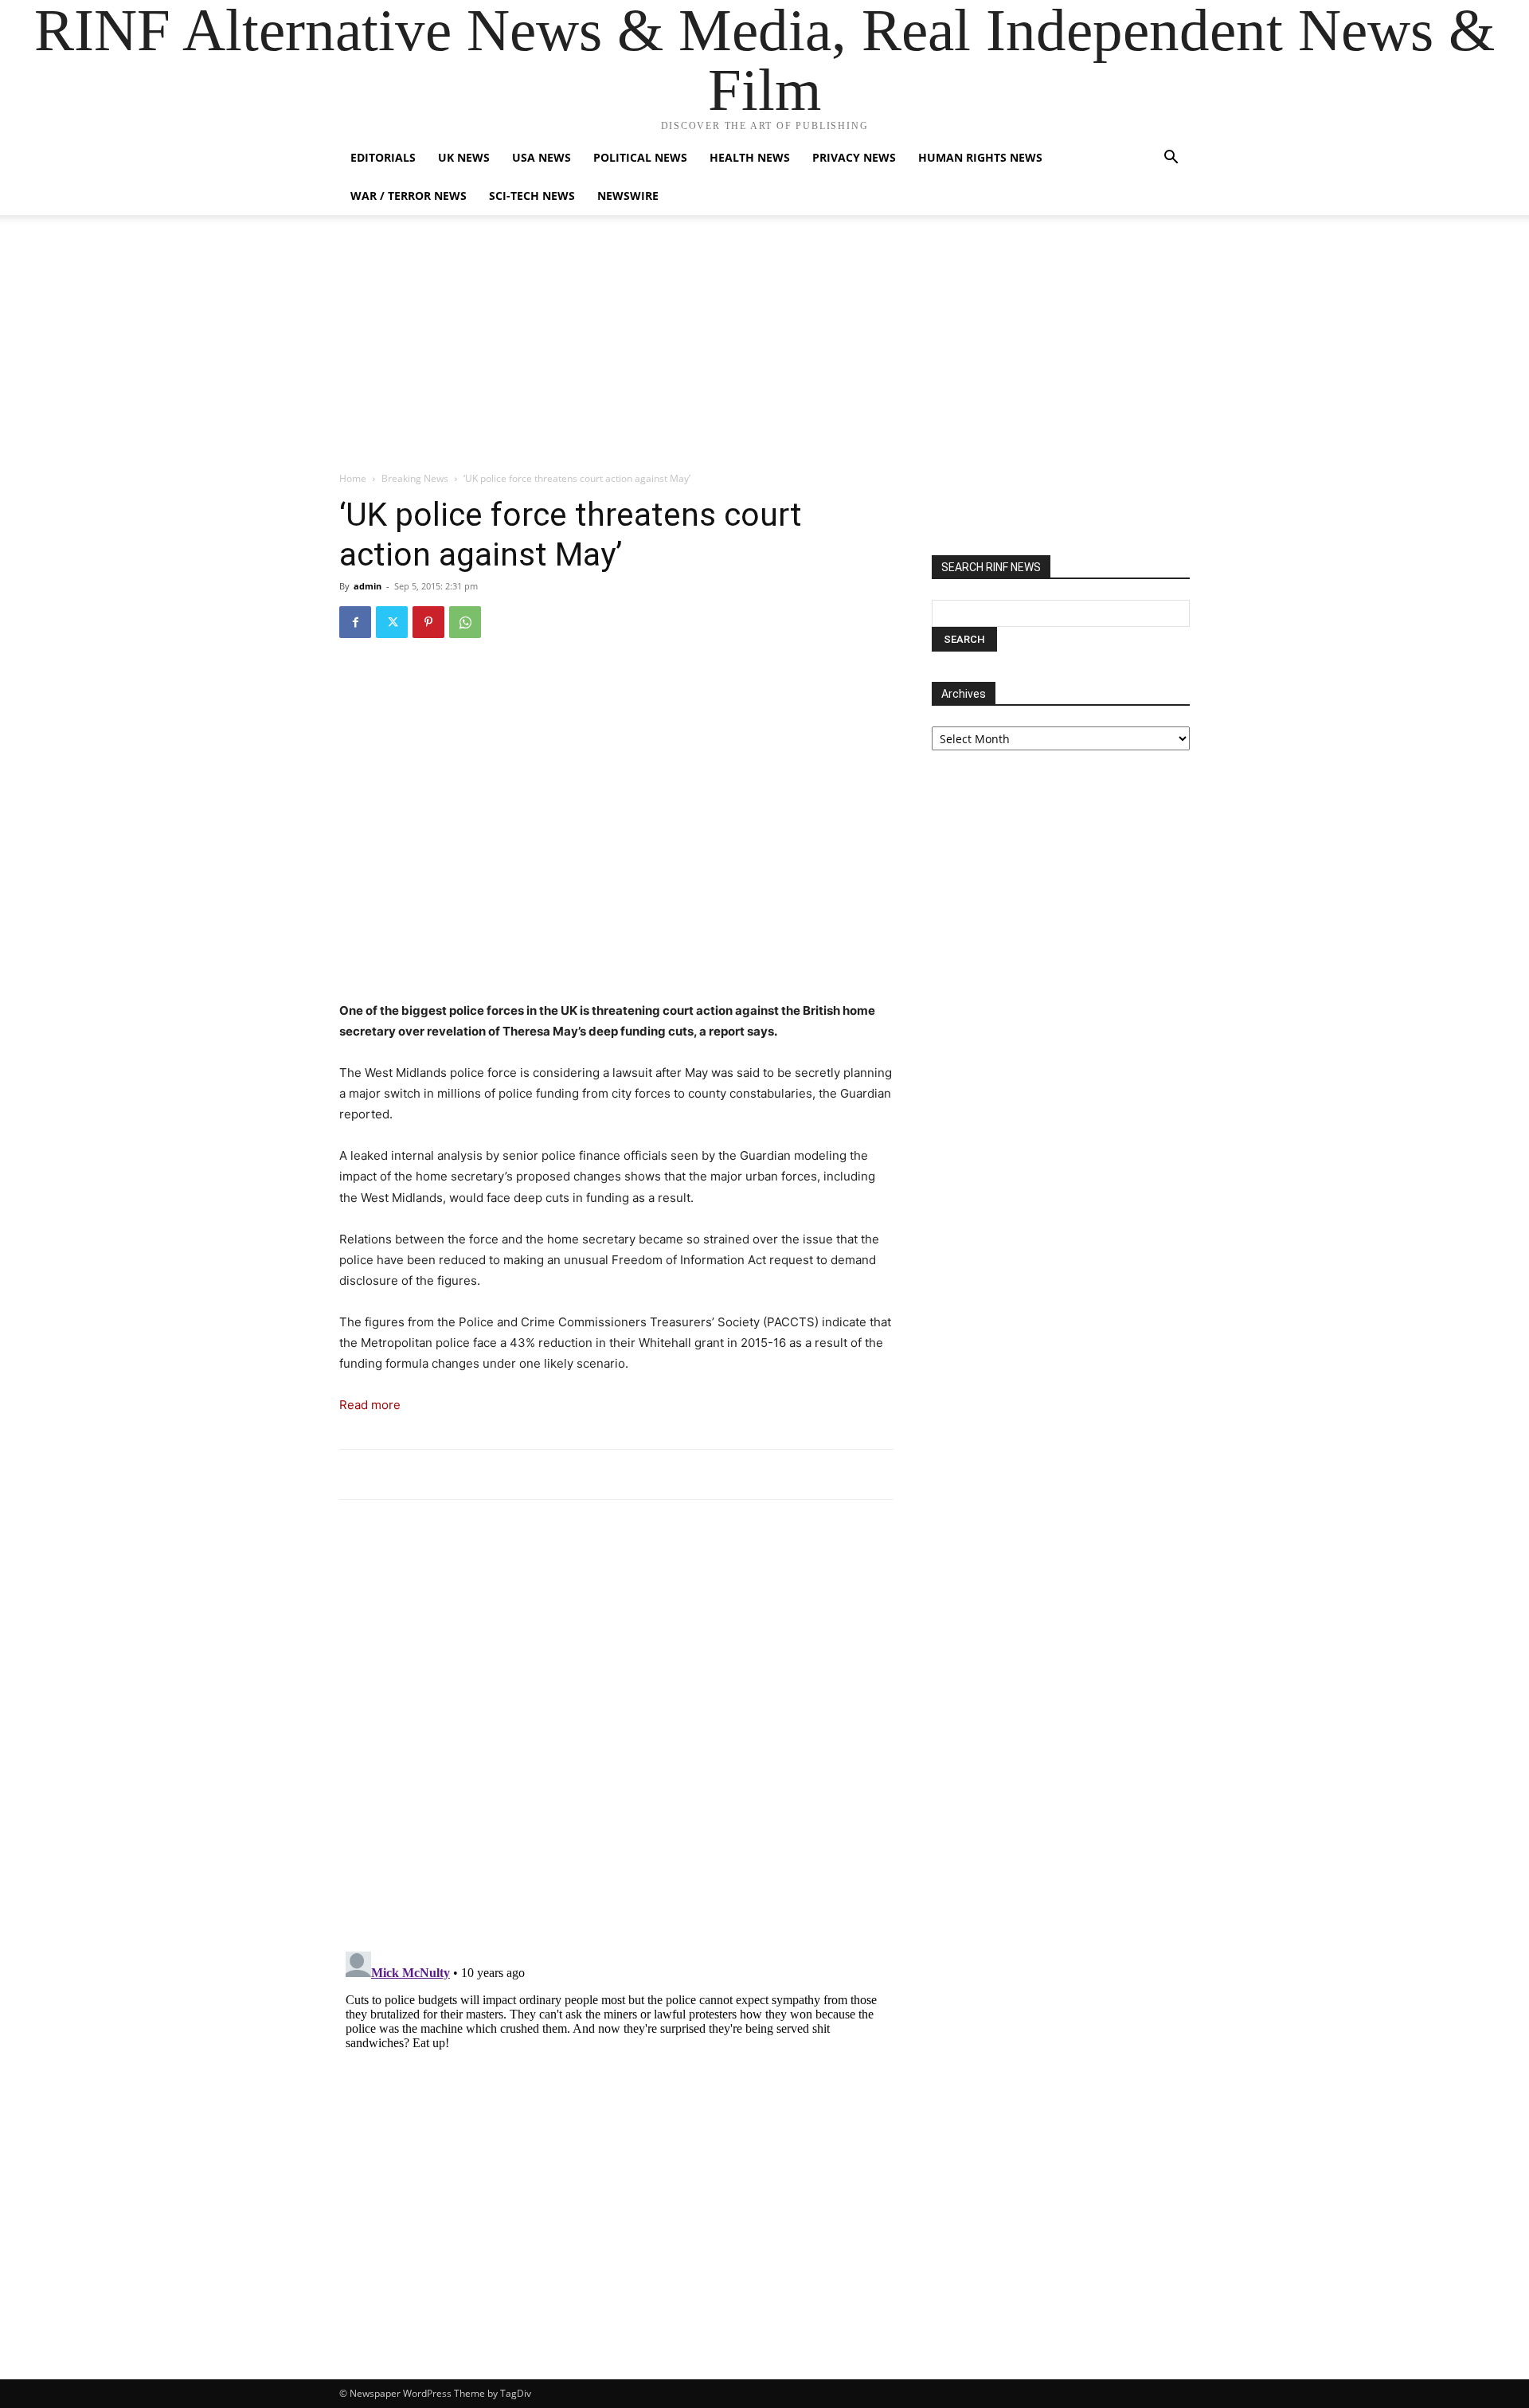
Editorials (383, 157)
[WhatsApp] (465, 622)
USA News (542, 157)
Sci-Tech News (532, 196)
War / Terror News (409, 196)
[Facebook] (355, 622)
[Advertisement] (764, 351)
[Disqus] (616, 1733)
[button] (1171, 159)
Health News (750, 157)
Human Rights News (980, 157)
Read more (370, 1405)
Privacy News (854, 157)
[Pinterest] (428, 622)
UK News (464, 157)
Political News (640, 157)
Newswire (628, 196)
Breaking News (415, 478)
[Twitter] (392, 622)
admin (368, 586)
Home (353, 478)
